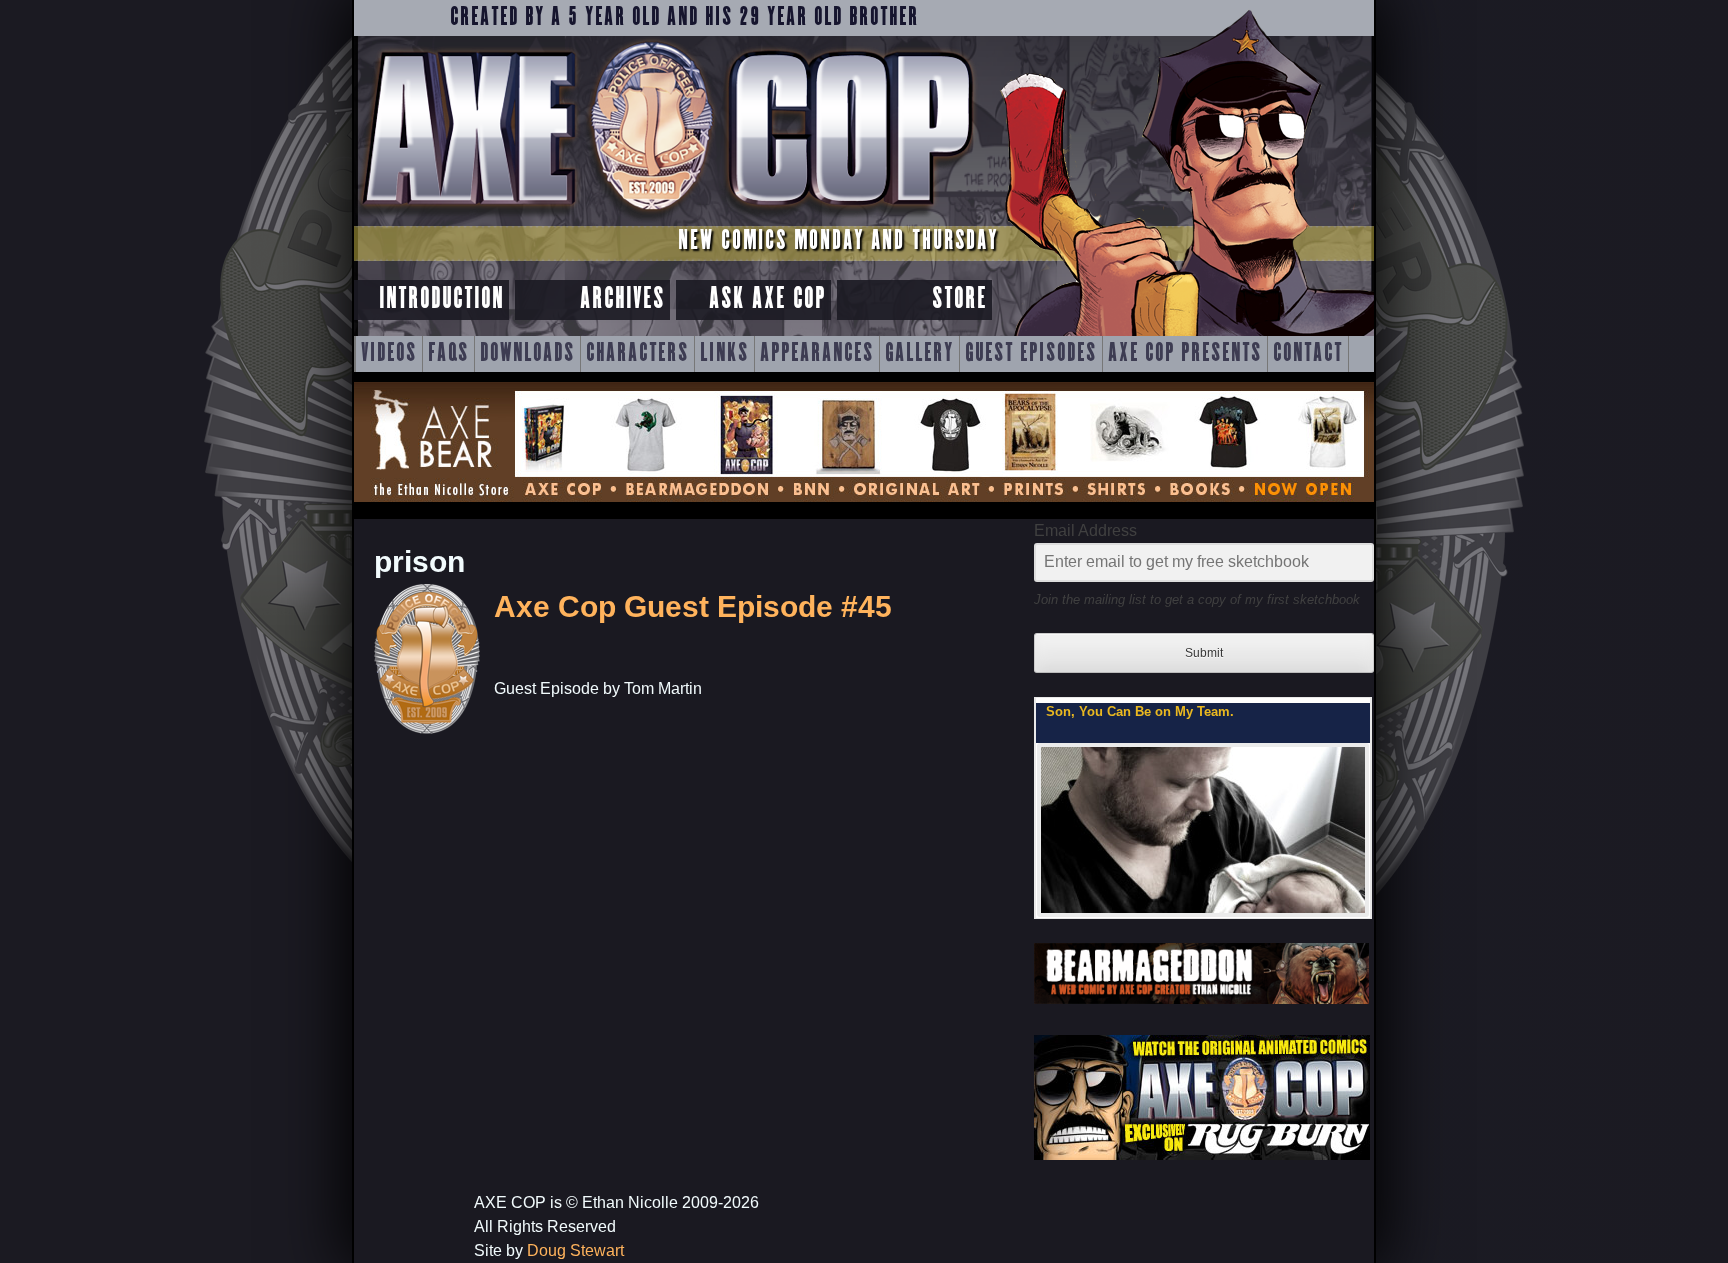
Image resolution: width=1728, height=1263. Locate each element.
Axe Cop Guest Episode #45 (693, 606)
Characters (637, 354)
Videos (389, 354)
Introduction (441, 299)
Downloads (527, 354)
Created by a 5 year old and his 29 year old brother (684, 18)
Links (724, 354)
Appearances (817, 354)
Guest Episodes (1031, 354)
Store (959, 299)
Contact (1308, 354)
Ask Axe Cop (767, 299)
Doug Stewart (575, 1250)
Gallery (919, 354)
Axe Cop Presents (1185, 354)
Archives (622, 299)
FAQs (448, 354)
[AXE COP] (666, 217)
